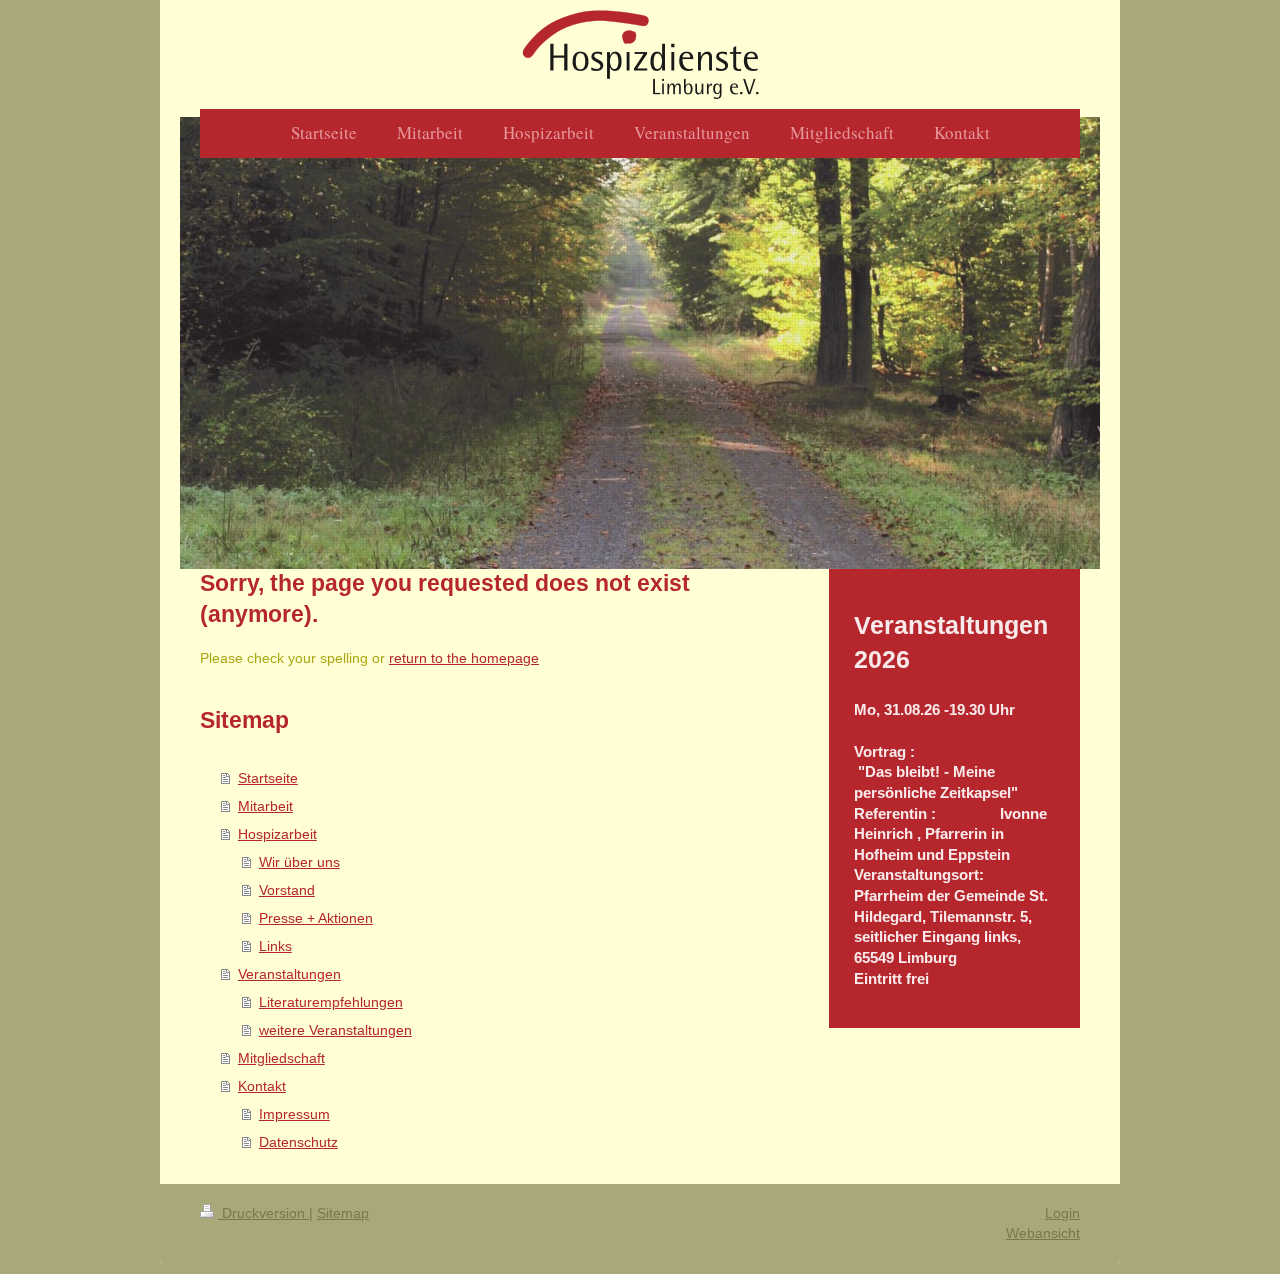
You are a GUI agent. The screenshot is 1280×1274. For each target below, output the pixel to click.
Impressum (294, 1114)
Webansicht (1043, 1233)
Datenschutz (298, 1142)
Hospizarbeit (277, 834)
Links (275, 946)
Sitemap (343, 1213)
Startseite (268, 778)
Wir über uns (299, 862)
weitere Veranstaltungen (335, 1030)
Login (1062, 1213)
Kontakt (262, 1086)
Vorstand (287, 890)
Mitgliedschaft (281, 1058)
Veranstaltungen (289, 974)
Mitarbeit (265, 806)
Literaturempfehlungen (331, 1002)
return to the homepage (464, 658)
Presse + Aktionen (316, 918)
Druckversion (263, 1213)
